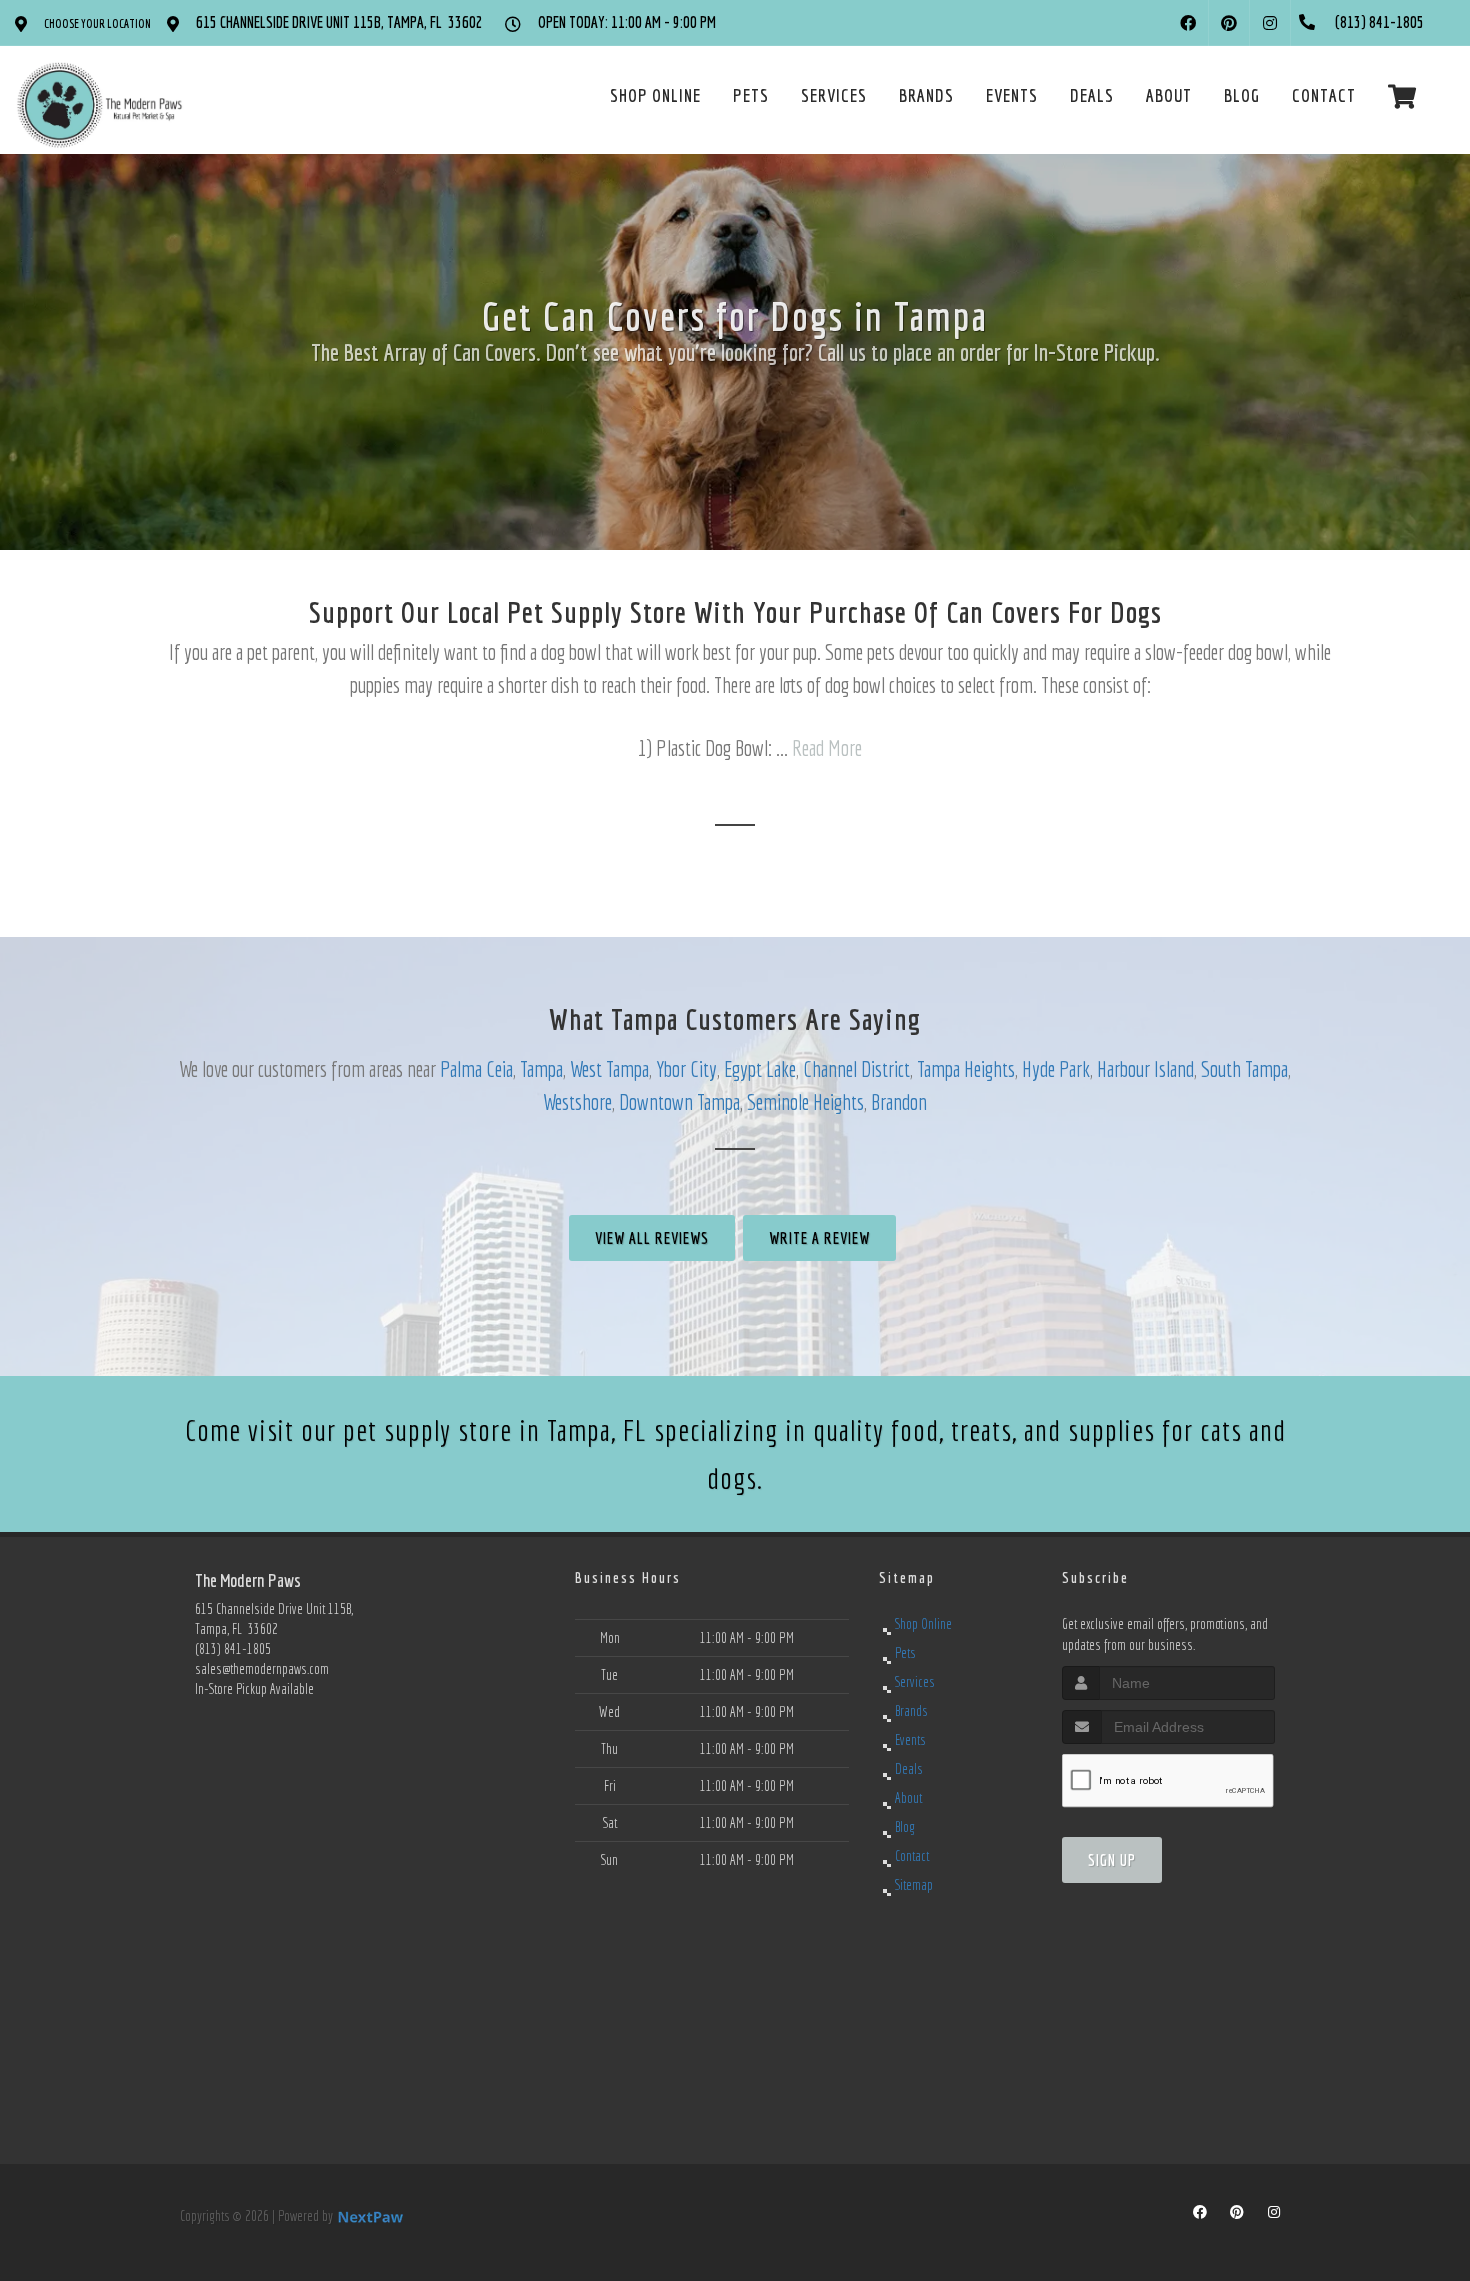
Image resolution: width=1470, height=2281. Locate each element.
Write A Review (819, 1238)
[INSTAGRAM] (1270, 23)
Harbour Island (1145, 1068)
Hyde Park (1056, 1068)
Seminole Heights (805, 1101)
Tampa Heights (966, 1068)
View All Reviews (652, 1238)
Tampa (541, 1068)
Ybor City (686, 1068)
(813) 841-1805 (233, 1649)
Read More (827, 747)
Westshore (577, 1101)
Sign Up (1112, 1860)
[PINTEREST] (1229, 23)
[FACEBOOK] (1188, 23)
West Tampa (609, 1068)
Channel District (856, 1068)
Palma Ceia (476, 1068)
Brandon (899, 1101)
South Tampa (1244, 1068)
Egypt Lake (760, 1068)
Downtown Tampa (679, 1101)
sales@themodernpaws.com (262, 1669)
